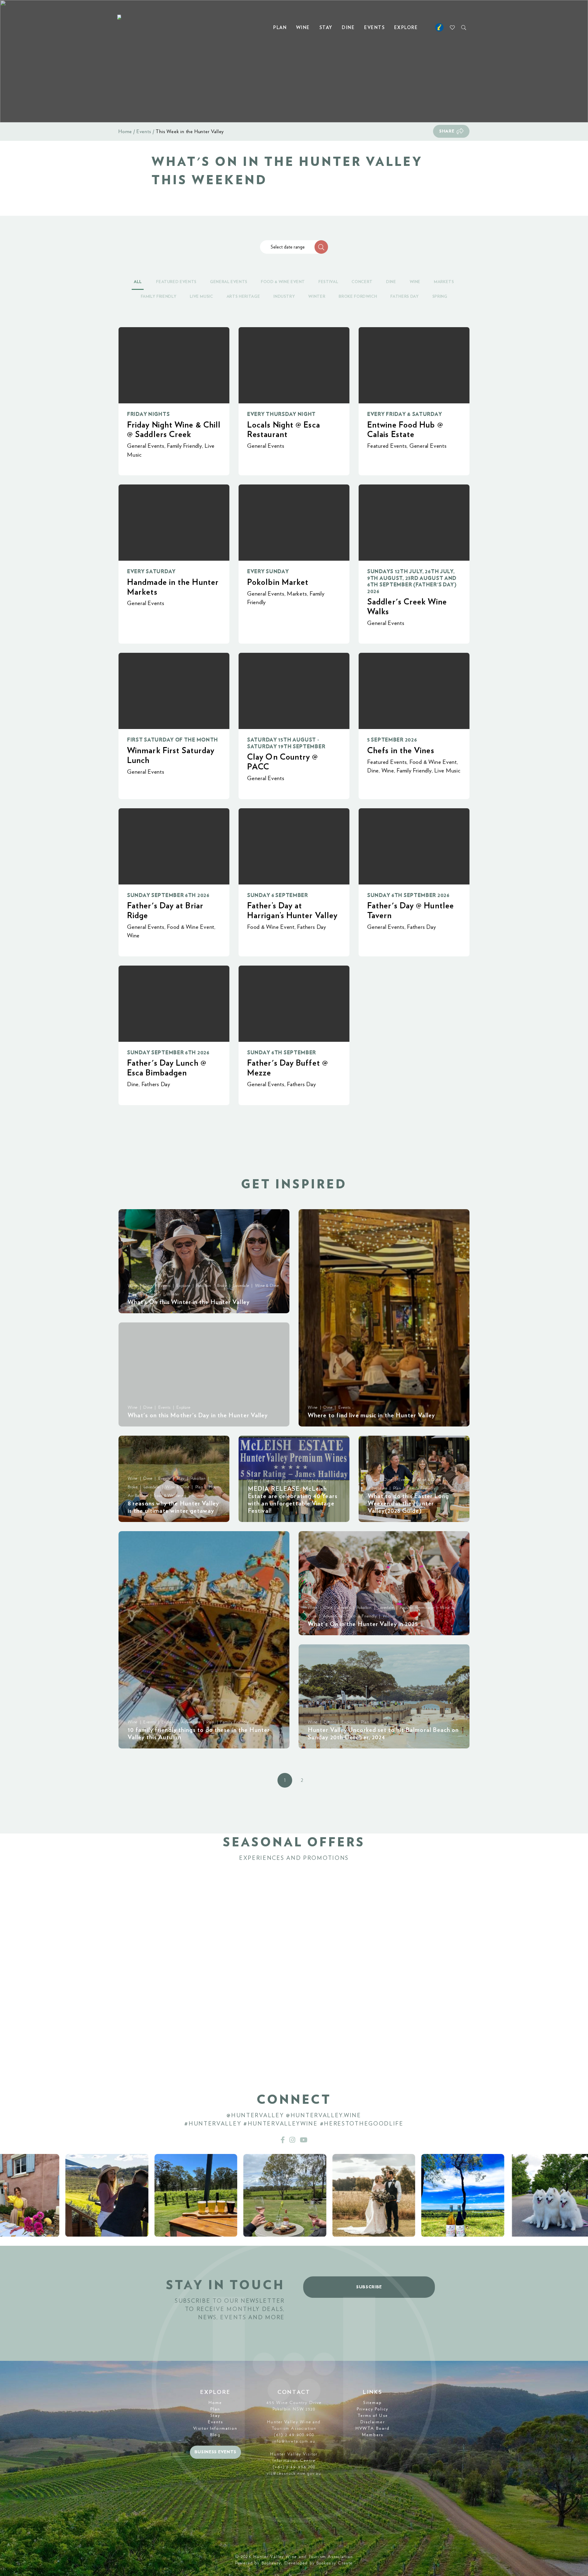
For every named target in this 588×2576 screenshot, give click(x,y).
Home (125, 132)
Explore (406, 28)
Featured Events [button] (176, 282)
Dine (348, 28)
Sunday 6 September (278, 895)
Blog (215, 2435)
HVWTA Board (373, 2428)
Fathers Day (311, 927)
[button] (321, 247)
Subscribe (369, 2287)
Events (374, 28)
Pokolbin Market (278, 582)
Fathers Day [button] (405, 297)
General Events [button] (229, 282)
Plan (280, 28)
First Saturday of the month (173, 740)
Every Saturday (151, 572)
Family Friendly (184, 446)
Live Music (447, 771)
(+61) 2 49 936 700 (294, 2467)
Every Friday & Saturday (405, 414)
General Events (146, 446)
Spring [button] (440, 297)
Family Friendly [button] (159, 297)
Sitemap (373, 2403)
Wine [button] (415, 282)
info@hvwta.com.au (294, 2441)
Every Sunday (268, 572)
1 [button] (285, 1780)
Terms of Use (373, 2416)
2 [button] (302, 1780)
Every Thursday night (281, 414)
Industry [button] (284, 297)
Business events (216, 2452)
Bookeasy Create (335, 2563)
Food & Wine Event (433, 762)
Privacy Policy (373, 2409)
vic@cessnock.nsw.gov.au (294, 2473)
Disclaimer (373, 2422)
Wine (303, 28)
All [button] (138, 282)
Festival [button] (328, 282)
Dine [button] (391, 282)
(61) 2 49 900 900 (294, 2435)
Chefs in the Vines (401, 751)
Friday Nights (148, 414)
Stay (326, 28)
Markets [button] (444, 282)
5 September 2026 (392, 740)
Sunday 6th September (282, 1053)
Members (373, 2435)
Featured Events (387, 446)
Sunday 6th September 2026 (408, 895)
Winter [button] (317, 297)
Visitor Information (215, 2428)
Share (447, 131)
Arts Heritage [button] (243, 297)
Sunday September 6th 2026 (168, 895)
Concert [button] (362, 282)
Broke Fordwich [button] (358, 297)
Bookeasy (271, 2563)
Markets (297, 594)
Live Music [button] (202, 297)
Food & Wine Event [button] (283, 282)
